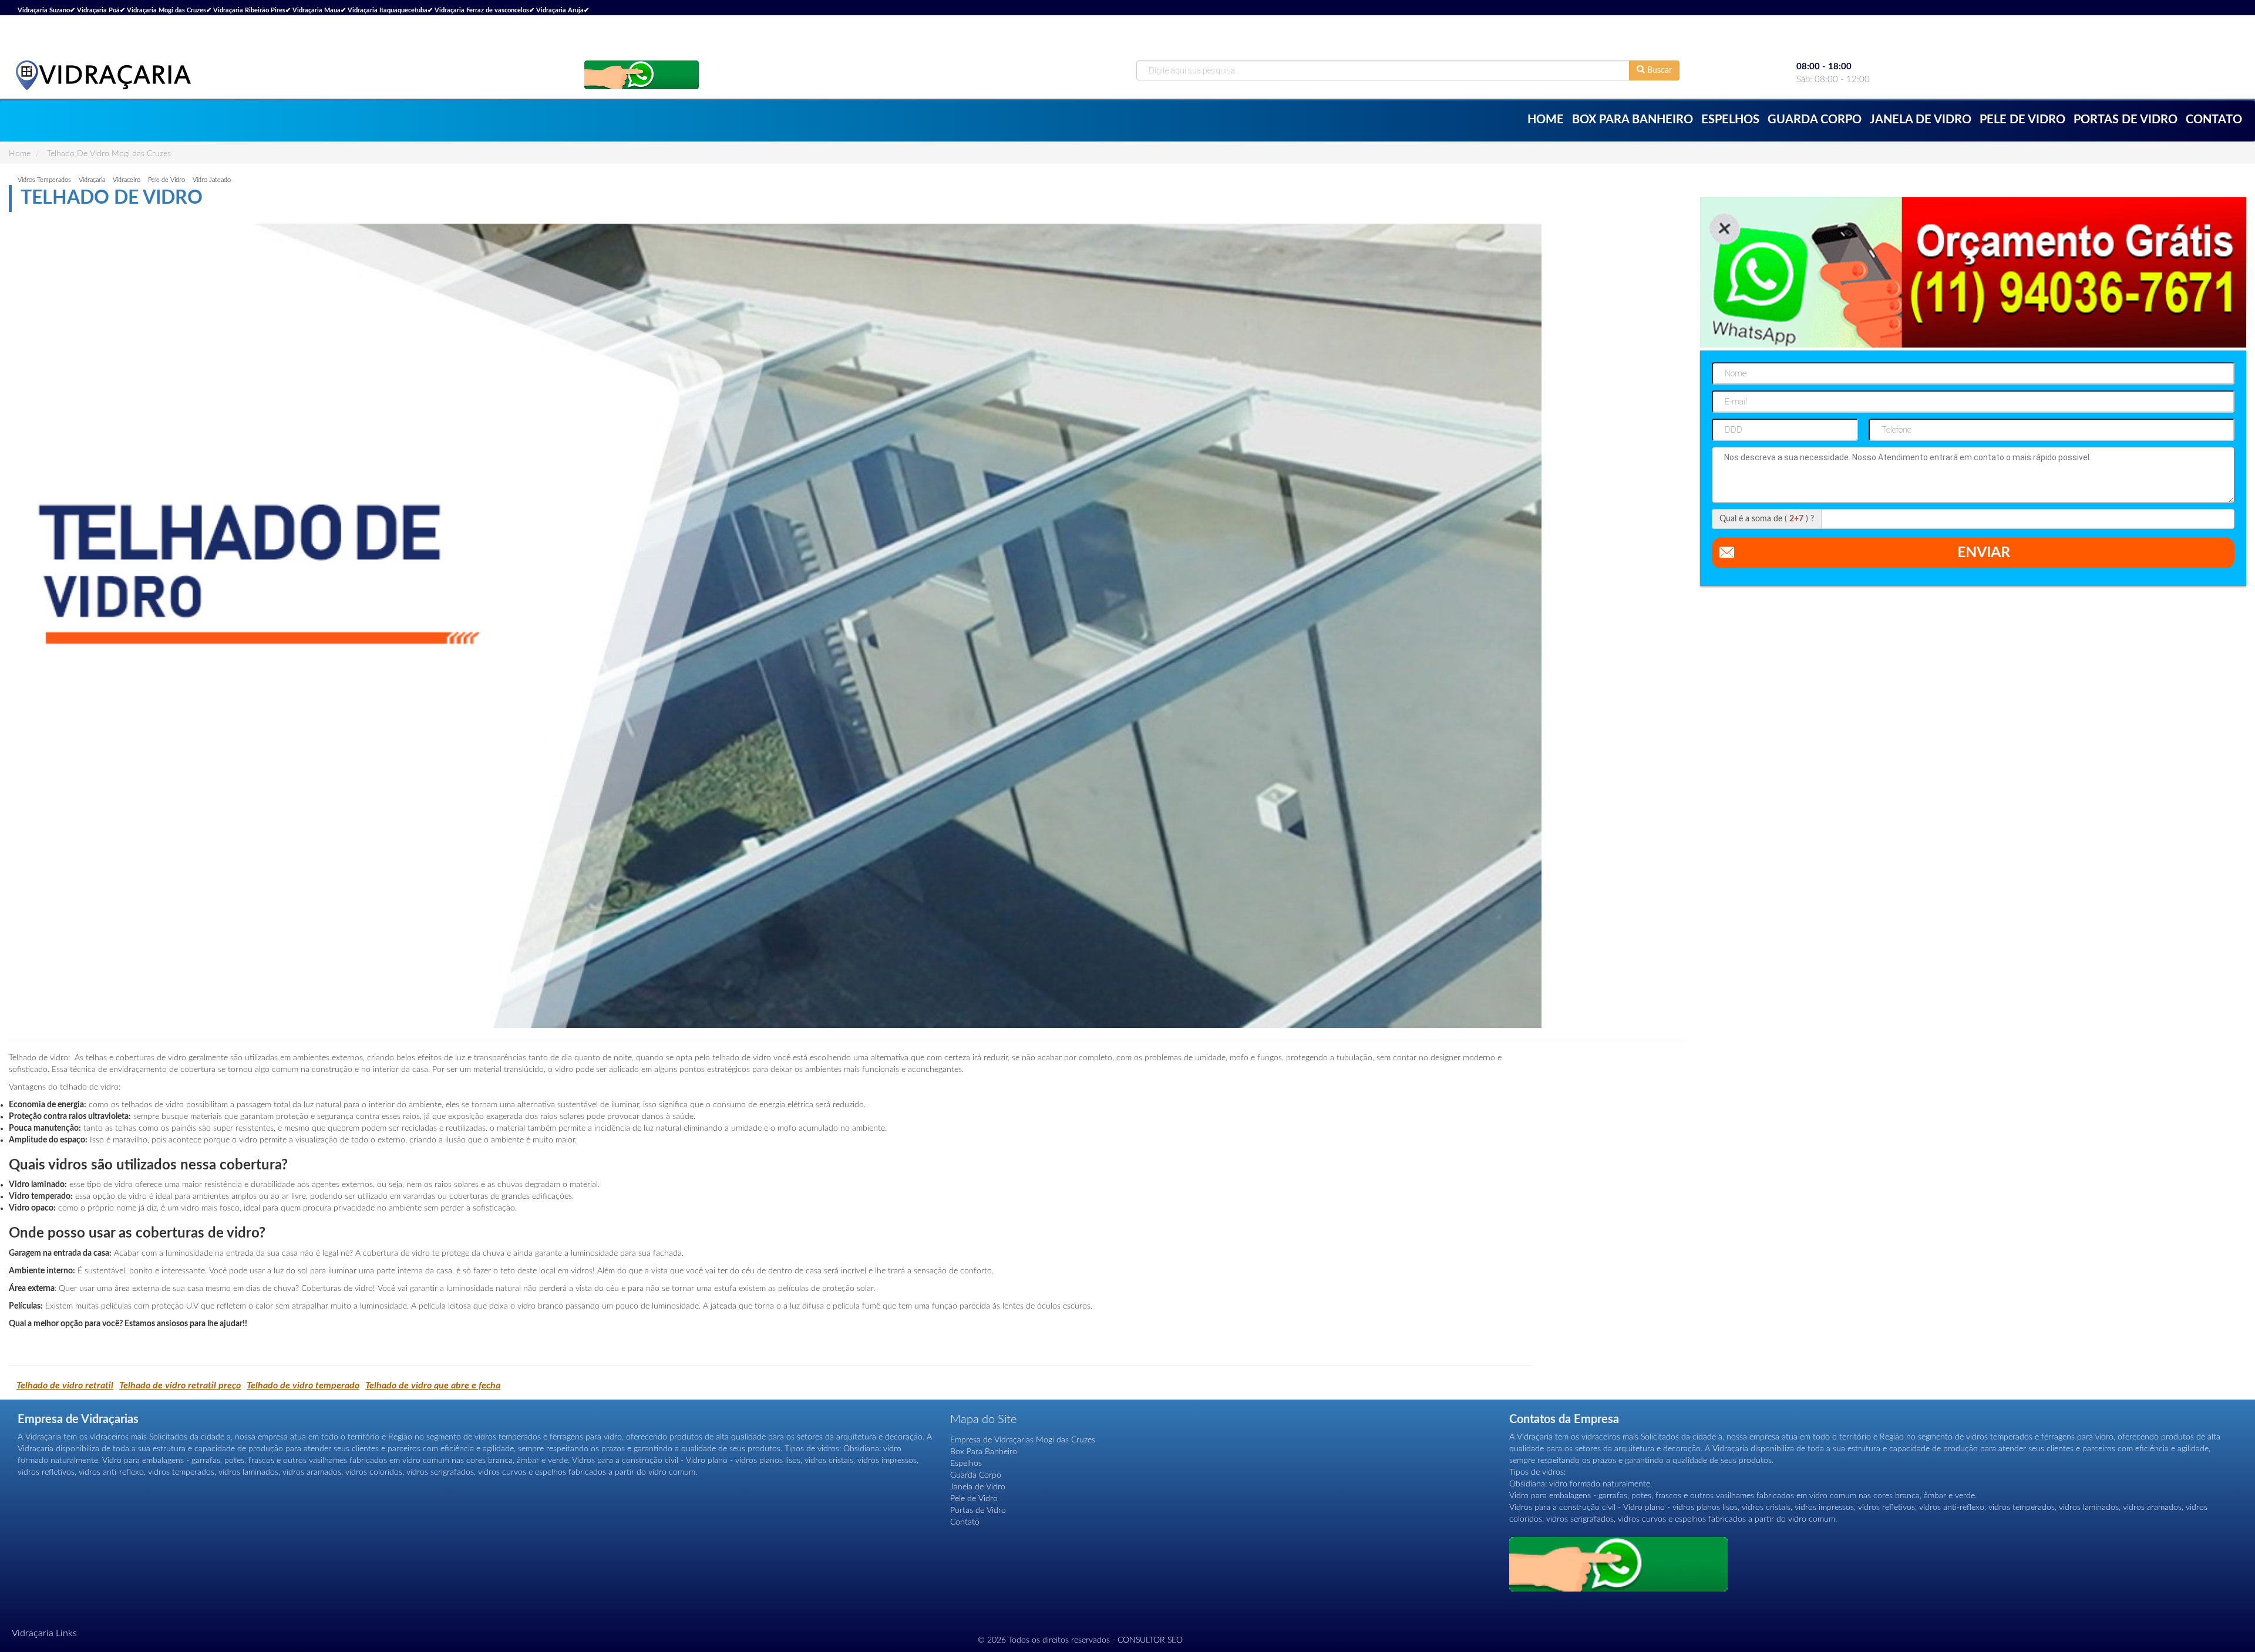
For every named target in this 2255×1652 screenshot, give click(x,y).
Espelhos (1730, 120)
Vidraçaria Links (44, 1633)
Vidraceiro (127, 180)
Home (1546, 120)
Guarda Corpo (1815, 120)
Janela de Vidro (1921, 120)
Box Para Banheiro (1633, 120)
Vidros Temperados (44, 180)
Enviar (1984, 553)
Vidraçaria (92, 180)
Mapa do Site (983, 1420)
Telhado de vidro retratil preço (180, 1385)
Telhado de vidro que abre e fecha (433, 1385)
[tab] (1127, 1634)
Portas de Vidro (2126, 120)
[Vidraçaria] (103, 75)
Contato (2214, 120)
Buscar (1658, 70)
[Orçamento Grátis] (642, 74)
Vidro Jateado (212, 180)
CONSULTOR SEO (1150, 1640)
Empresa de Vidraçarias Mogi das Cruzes (1023, 1440)
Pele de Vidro (2022, 120)
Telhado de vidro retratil (65, 1385)
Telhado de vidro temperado (303, 1385)
